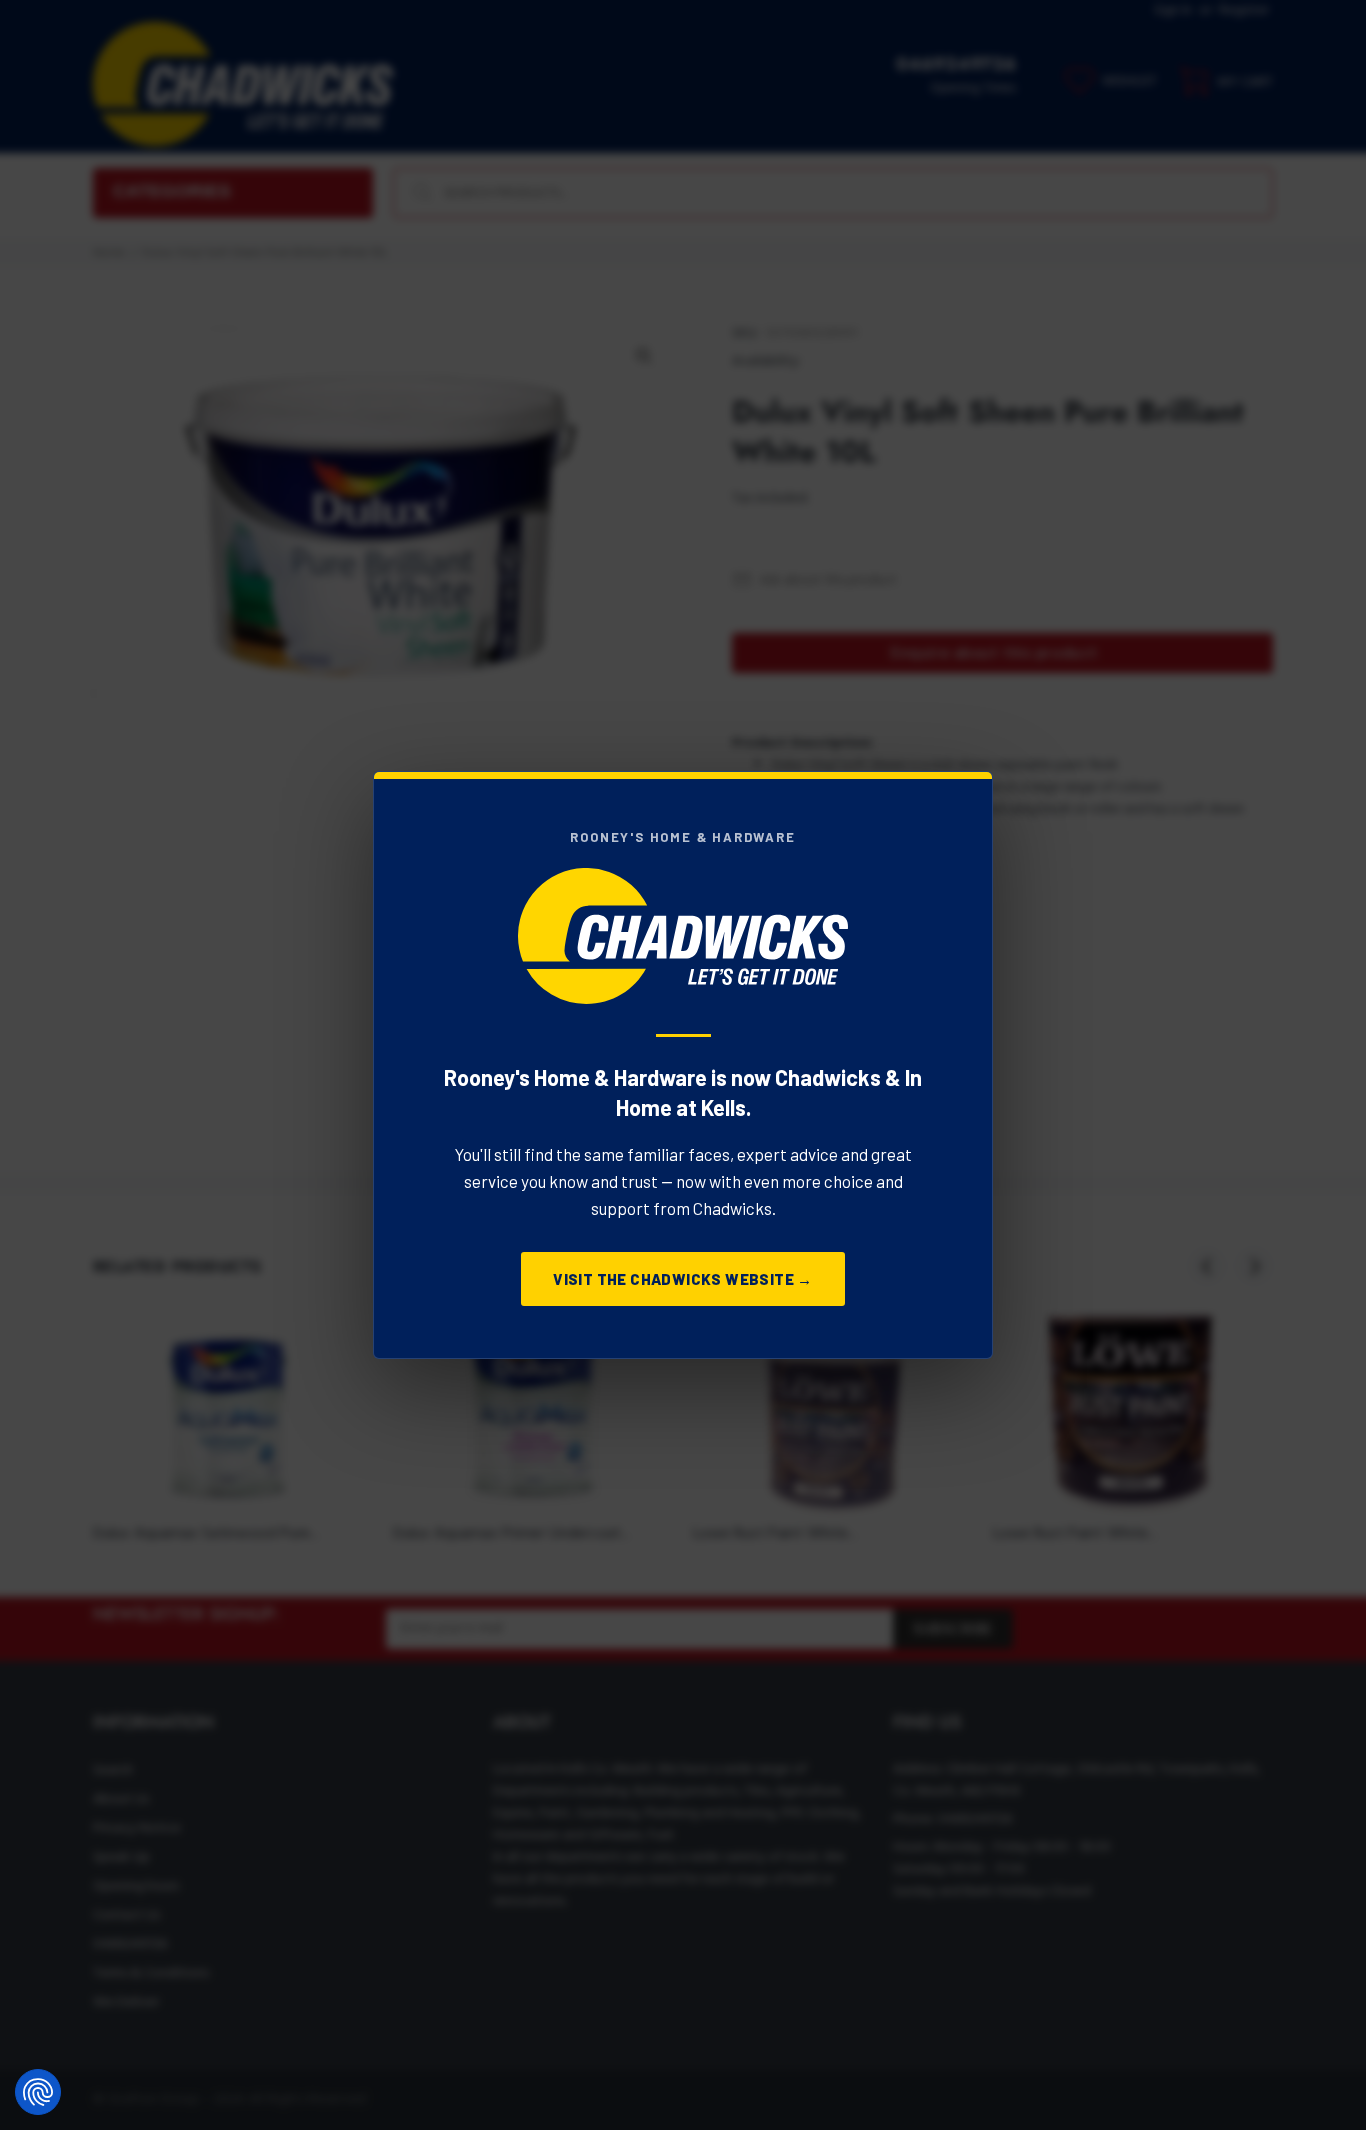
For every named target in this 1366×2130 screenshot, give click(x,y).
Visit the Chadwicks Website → (683, 1279)
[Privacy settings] (38, 2092)
